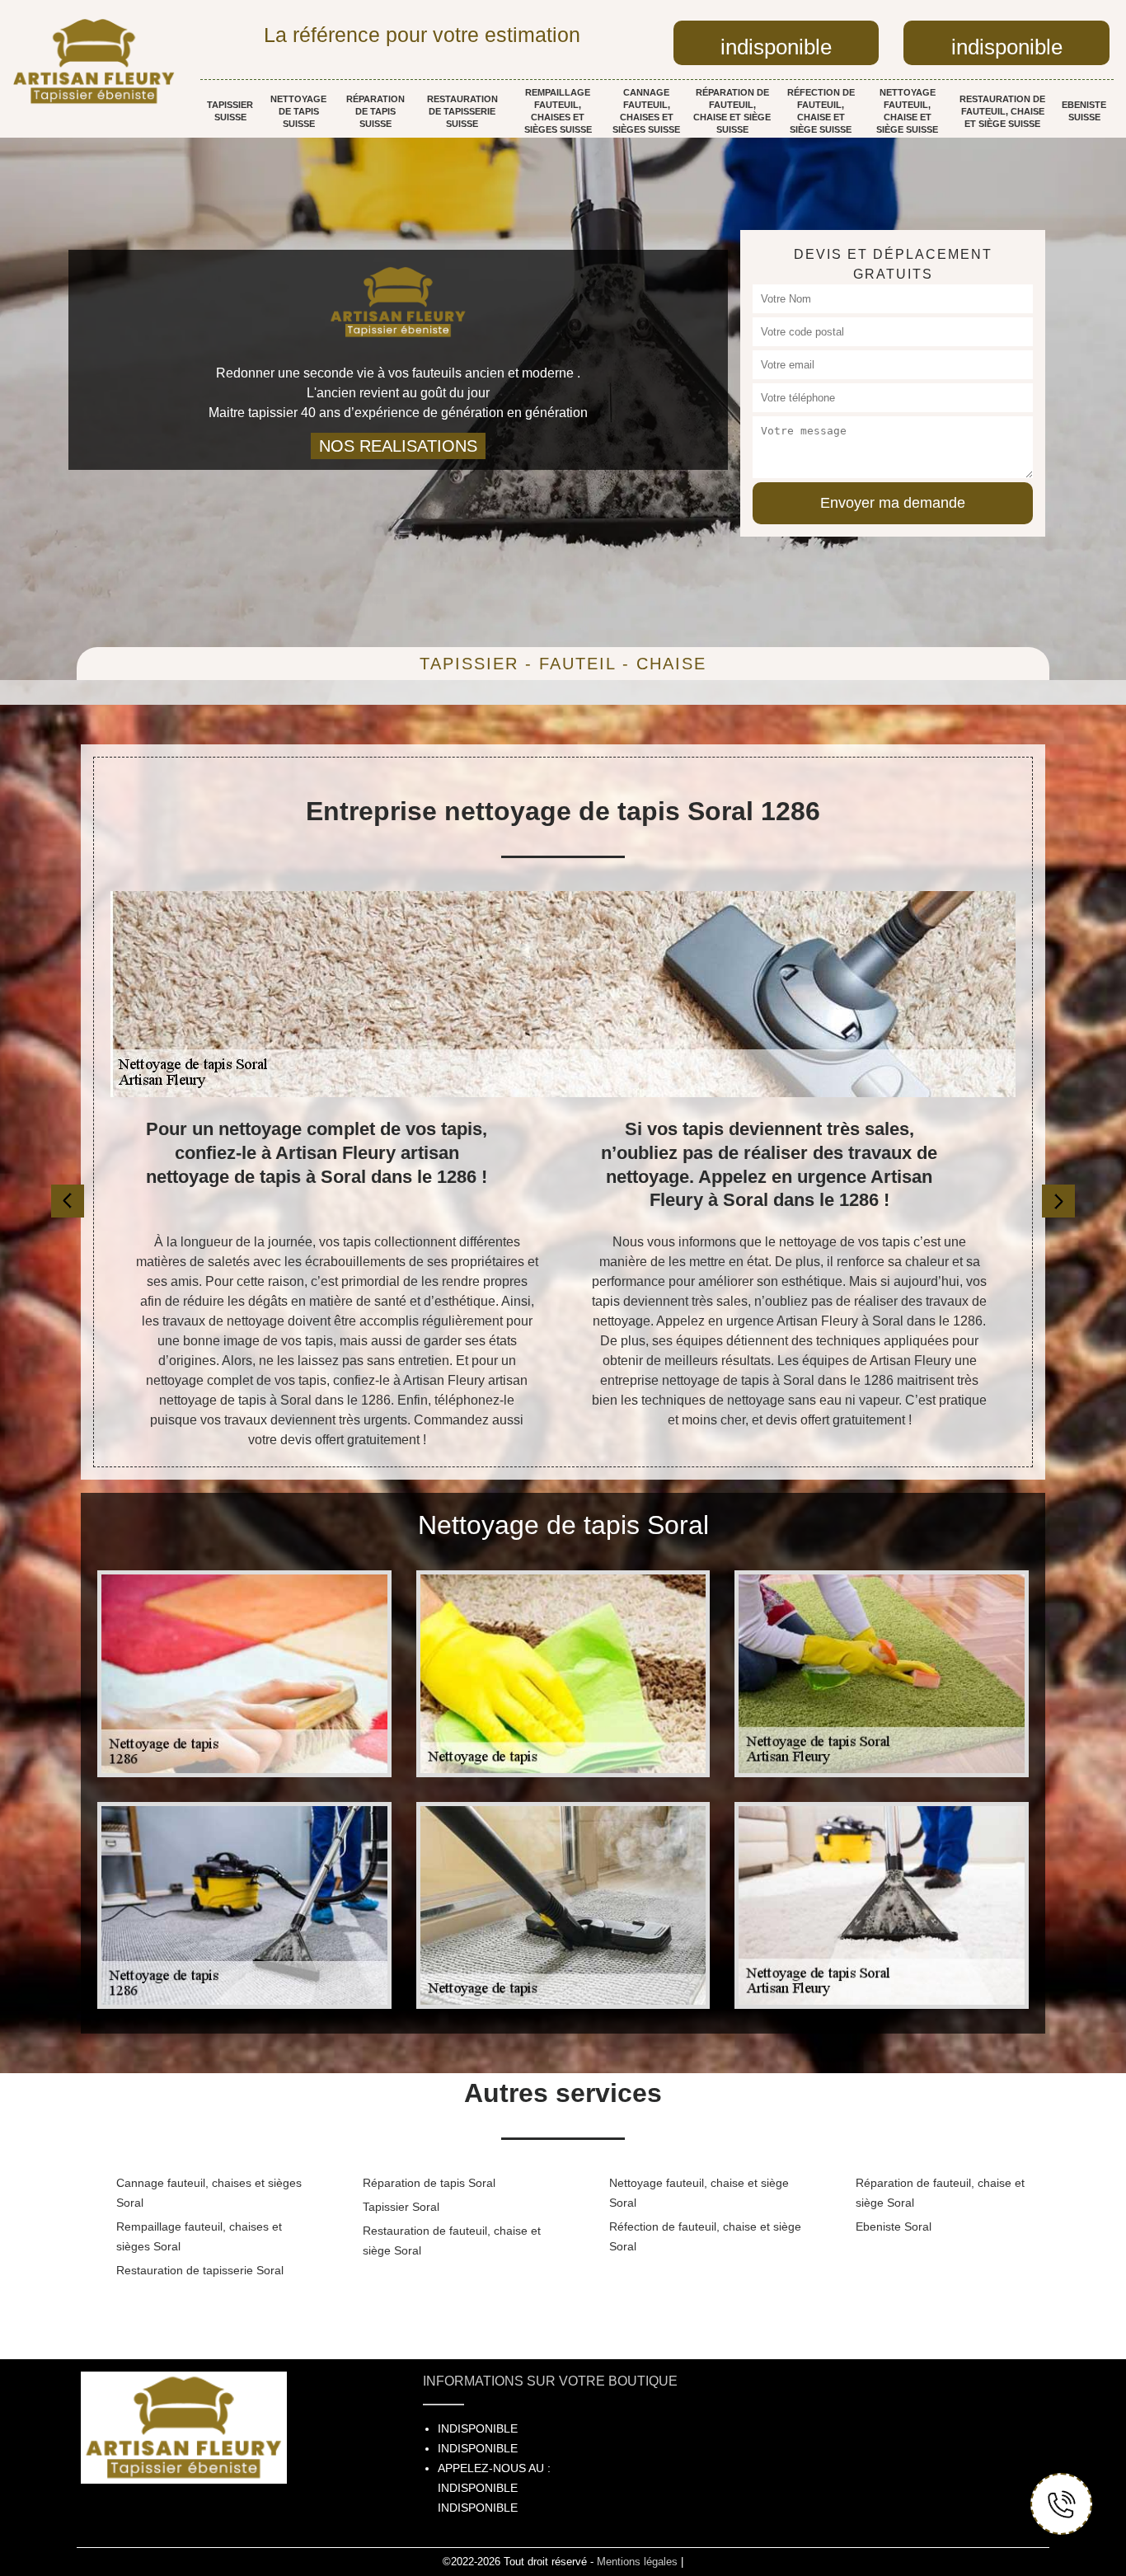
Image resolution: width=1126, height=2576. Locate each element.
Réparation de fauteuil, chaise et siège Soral (940, 2193)
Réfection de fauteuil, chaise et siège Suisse (821, 111)
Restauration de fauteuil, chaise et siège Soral (452, 2241)
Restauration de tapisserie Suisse (462, 111)
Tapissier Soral (401, 2207)
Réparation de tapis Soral (429, 2183)
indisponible (776, 47)
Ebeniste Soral (894, 2226)
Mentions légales (637, 2562)
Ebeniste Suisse (1084, 111)
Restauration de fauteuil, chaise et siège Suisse (1002, 111)
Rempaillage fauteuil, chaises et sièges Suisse (558, 111)
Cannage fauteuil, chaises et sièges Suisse (646, 111)
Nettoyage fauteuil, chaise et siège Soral (699, 2193)
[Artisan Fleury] (94, 61)
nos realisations (398, 446)
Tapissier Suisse (230, 111)
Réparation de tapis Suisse (375, 111)
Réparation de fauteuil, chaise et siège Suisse (732, 111)
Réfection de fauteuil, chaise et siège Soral (705, 2236)
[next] (1058, 1201)
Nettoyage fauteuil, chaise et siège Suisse (907, 111)
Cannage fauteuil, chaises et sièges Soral (209, 2193)
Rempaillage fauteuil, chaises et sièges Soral (199, 2236)
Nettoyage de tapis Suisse (298, 111)
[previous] (68, 1201)
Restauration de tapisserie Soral (200, 2270)
